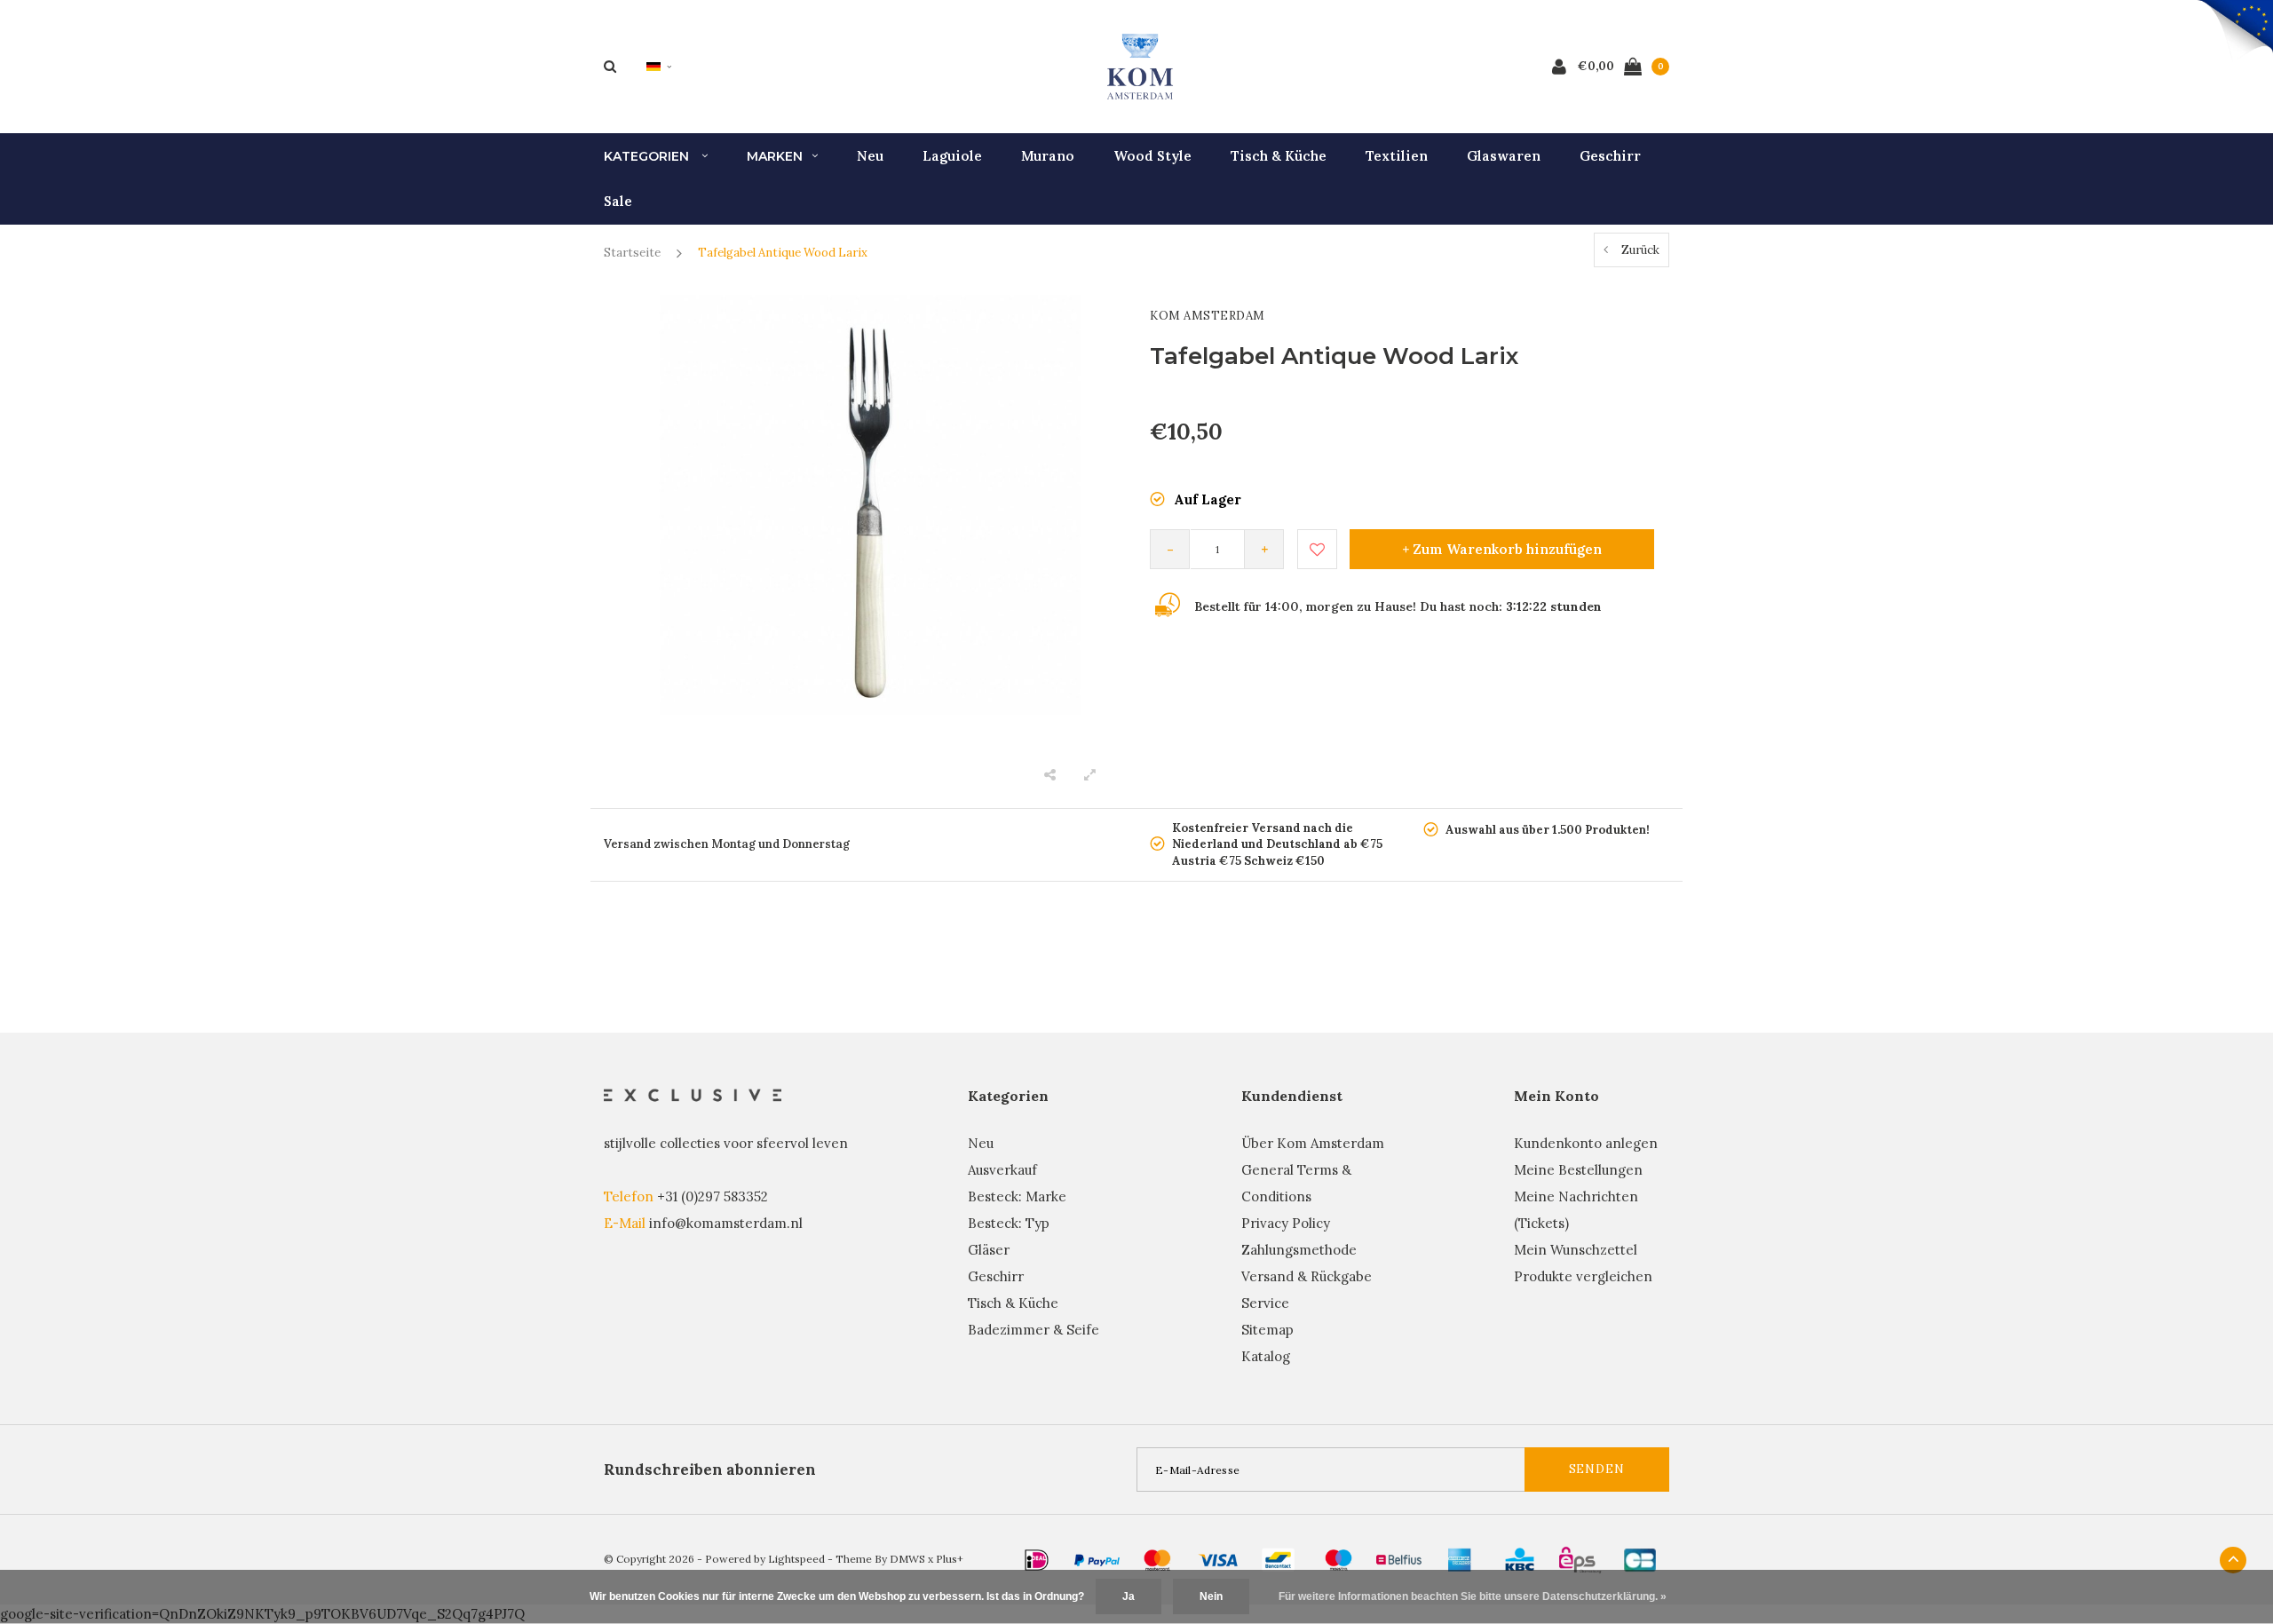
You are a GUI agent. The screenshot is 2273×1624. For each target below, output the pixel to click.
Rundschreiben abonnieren (710, 1470)
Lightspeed (796, 1559)
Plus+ (950, 1559)
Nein (1211, 1596)
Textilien (1397, 156)
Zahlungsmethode (1299, 1250)
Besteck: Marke (1017, 1196)
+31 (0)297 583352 (713, 1196)
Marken (775, 156)
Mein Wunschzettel (1576, 1250)
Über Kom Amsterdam (1313, 1143)
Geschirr (1610, 156)
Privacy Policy (1286, 1223)
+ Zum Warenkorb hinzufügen (1502, 549)
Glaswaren (1504, 156)
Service (1265, 1303)
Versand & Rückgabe (1307, 1276)
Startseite (632, 253)
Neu (870, 156)
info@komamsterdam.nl (726, 1223)
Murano (1048, 156)
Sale (618, 201)
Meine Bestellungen (1578, 1170)
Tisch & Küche (1279, 156)
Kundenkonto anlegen (1586, 1143)
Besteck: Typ (1009, 1223)
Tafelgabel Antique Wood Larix (783, 253)
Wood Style (1152, 156)
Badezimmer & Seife (1034, 1330)
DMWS (907, 1559)
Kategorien (648, 156)
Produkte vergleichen (1583, 1276)
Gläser (989, 1250)
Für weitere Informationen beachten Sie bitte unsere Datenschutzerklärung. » (1473, 1596)
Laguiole (952, 156)
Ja (1129, 1596)
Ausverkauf (1002, 1170)
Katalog (1266, 1356)
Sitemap (1267, 1330)
